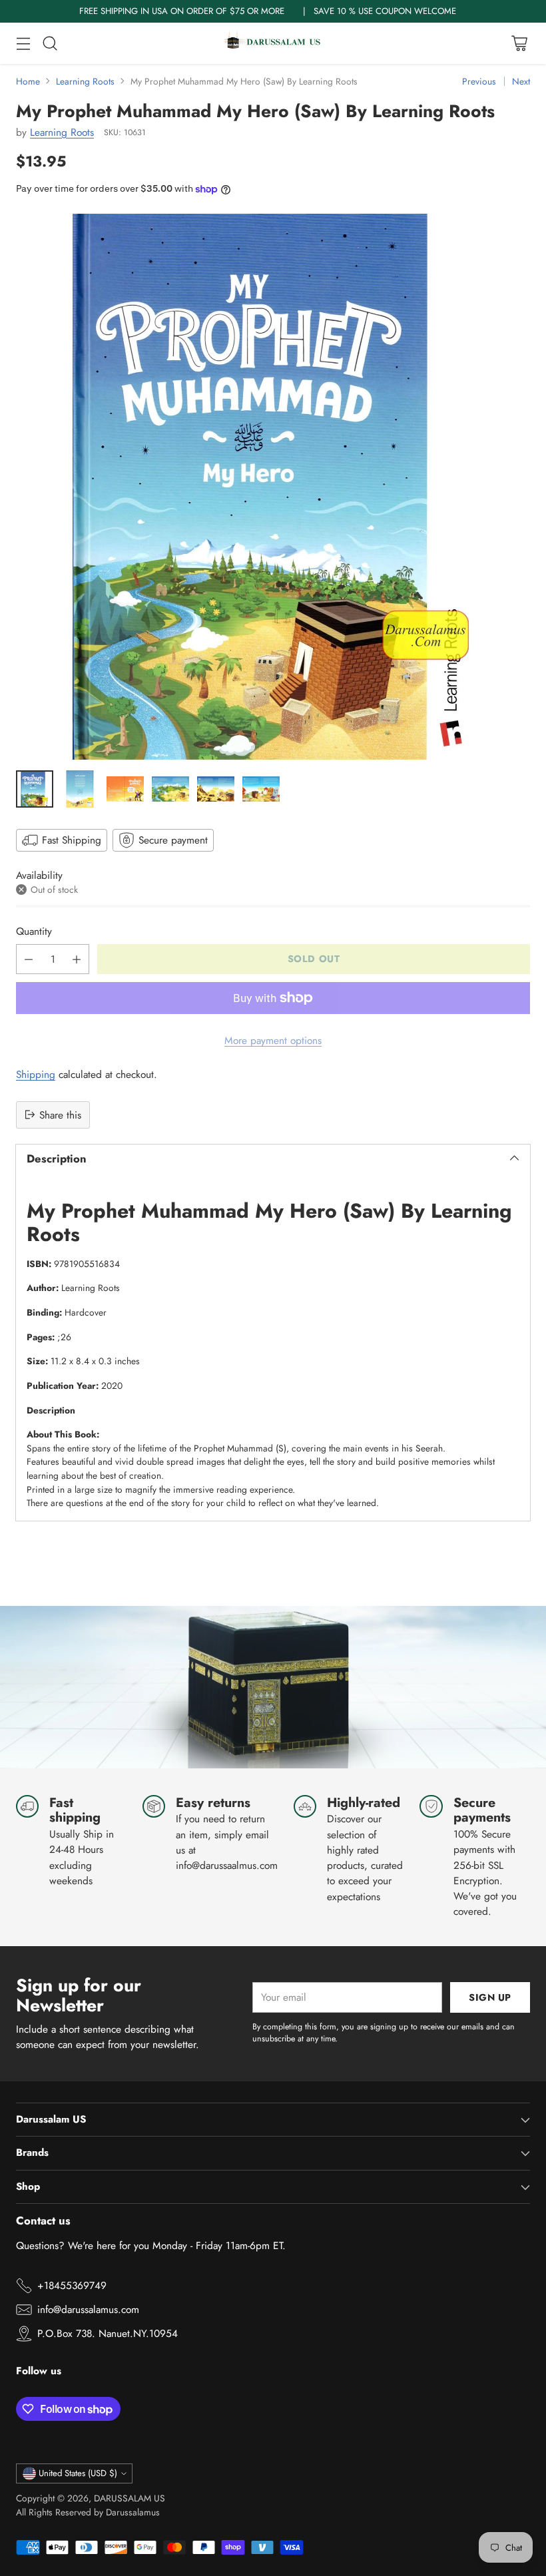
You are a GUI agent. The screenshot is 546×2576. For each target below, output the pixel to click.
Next (521, 81)
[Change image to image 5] (216, 789)
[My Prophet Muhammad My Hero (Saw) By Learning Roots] (273, 487)
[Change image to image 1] (35, 789)
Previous (479, 81)
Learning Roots (85, 81)
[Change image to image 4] (170, 789)
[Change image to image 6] (261, 789)
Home (28, 81)
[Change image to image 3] (125, 789)
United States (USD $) (78, 2473)
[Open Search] (50, 43)
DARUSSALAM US (130, 2498)
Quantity (34, 931)
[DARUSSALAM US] (273, 43)
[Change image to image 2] (80, 789)
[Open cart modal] (519, 43)
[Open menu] (23, 43)
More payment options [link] (273, 1040)
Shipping (36, 1074)
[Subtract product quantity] (29, 959)
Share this (60, 1115)
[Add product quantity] (77, 959)
